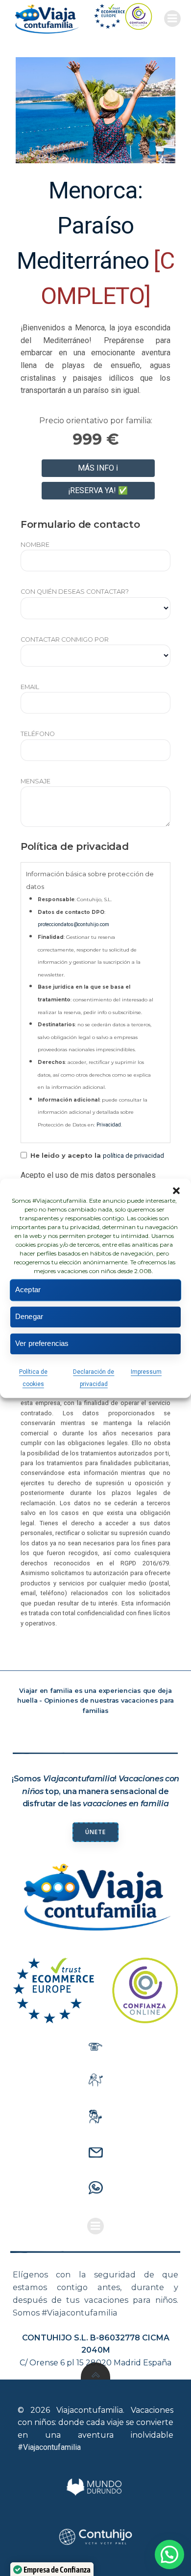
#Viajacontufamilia (49, 2447)
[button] (176, 1191)
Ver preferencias (42, 1343)
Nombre (35, 545)
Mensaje (36, 781)
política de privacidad (133, 1156)
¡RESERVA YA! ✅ (98, 490)
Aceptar (28, 1289)
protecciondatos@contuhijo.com (73, 924)
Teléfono (38, 734)
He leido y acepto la (96, 1156)
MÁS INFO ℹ (98, 468)
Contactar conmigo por (65, 639)
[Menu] (172, 19)
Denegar (29, 1316)
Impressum (146, 1372)
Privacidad (109, 1125)
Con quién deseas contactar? (75, 592)
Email (30, 687)
